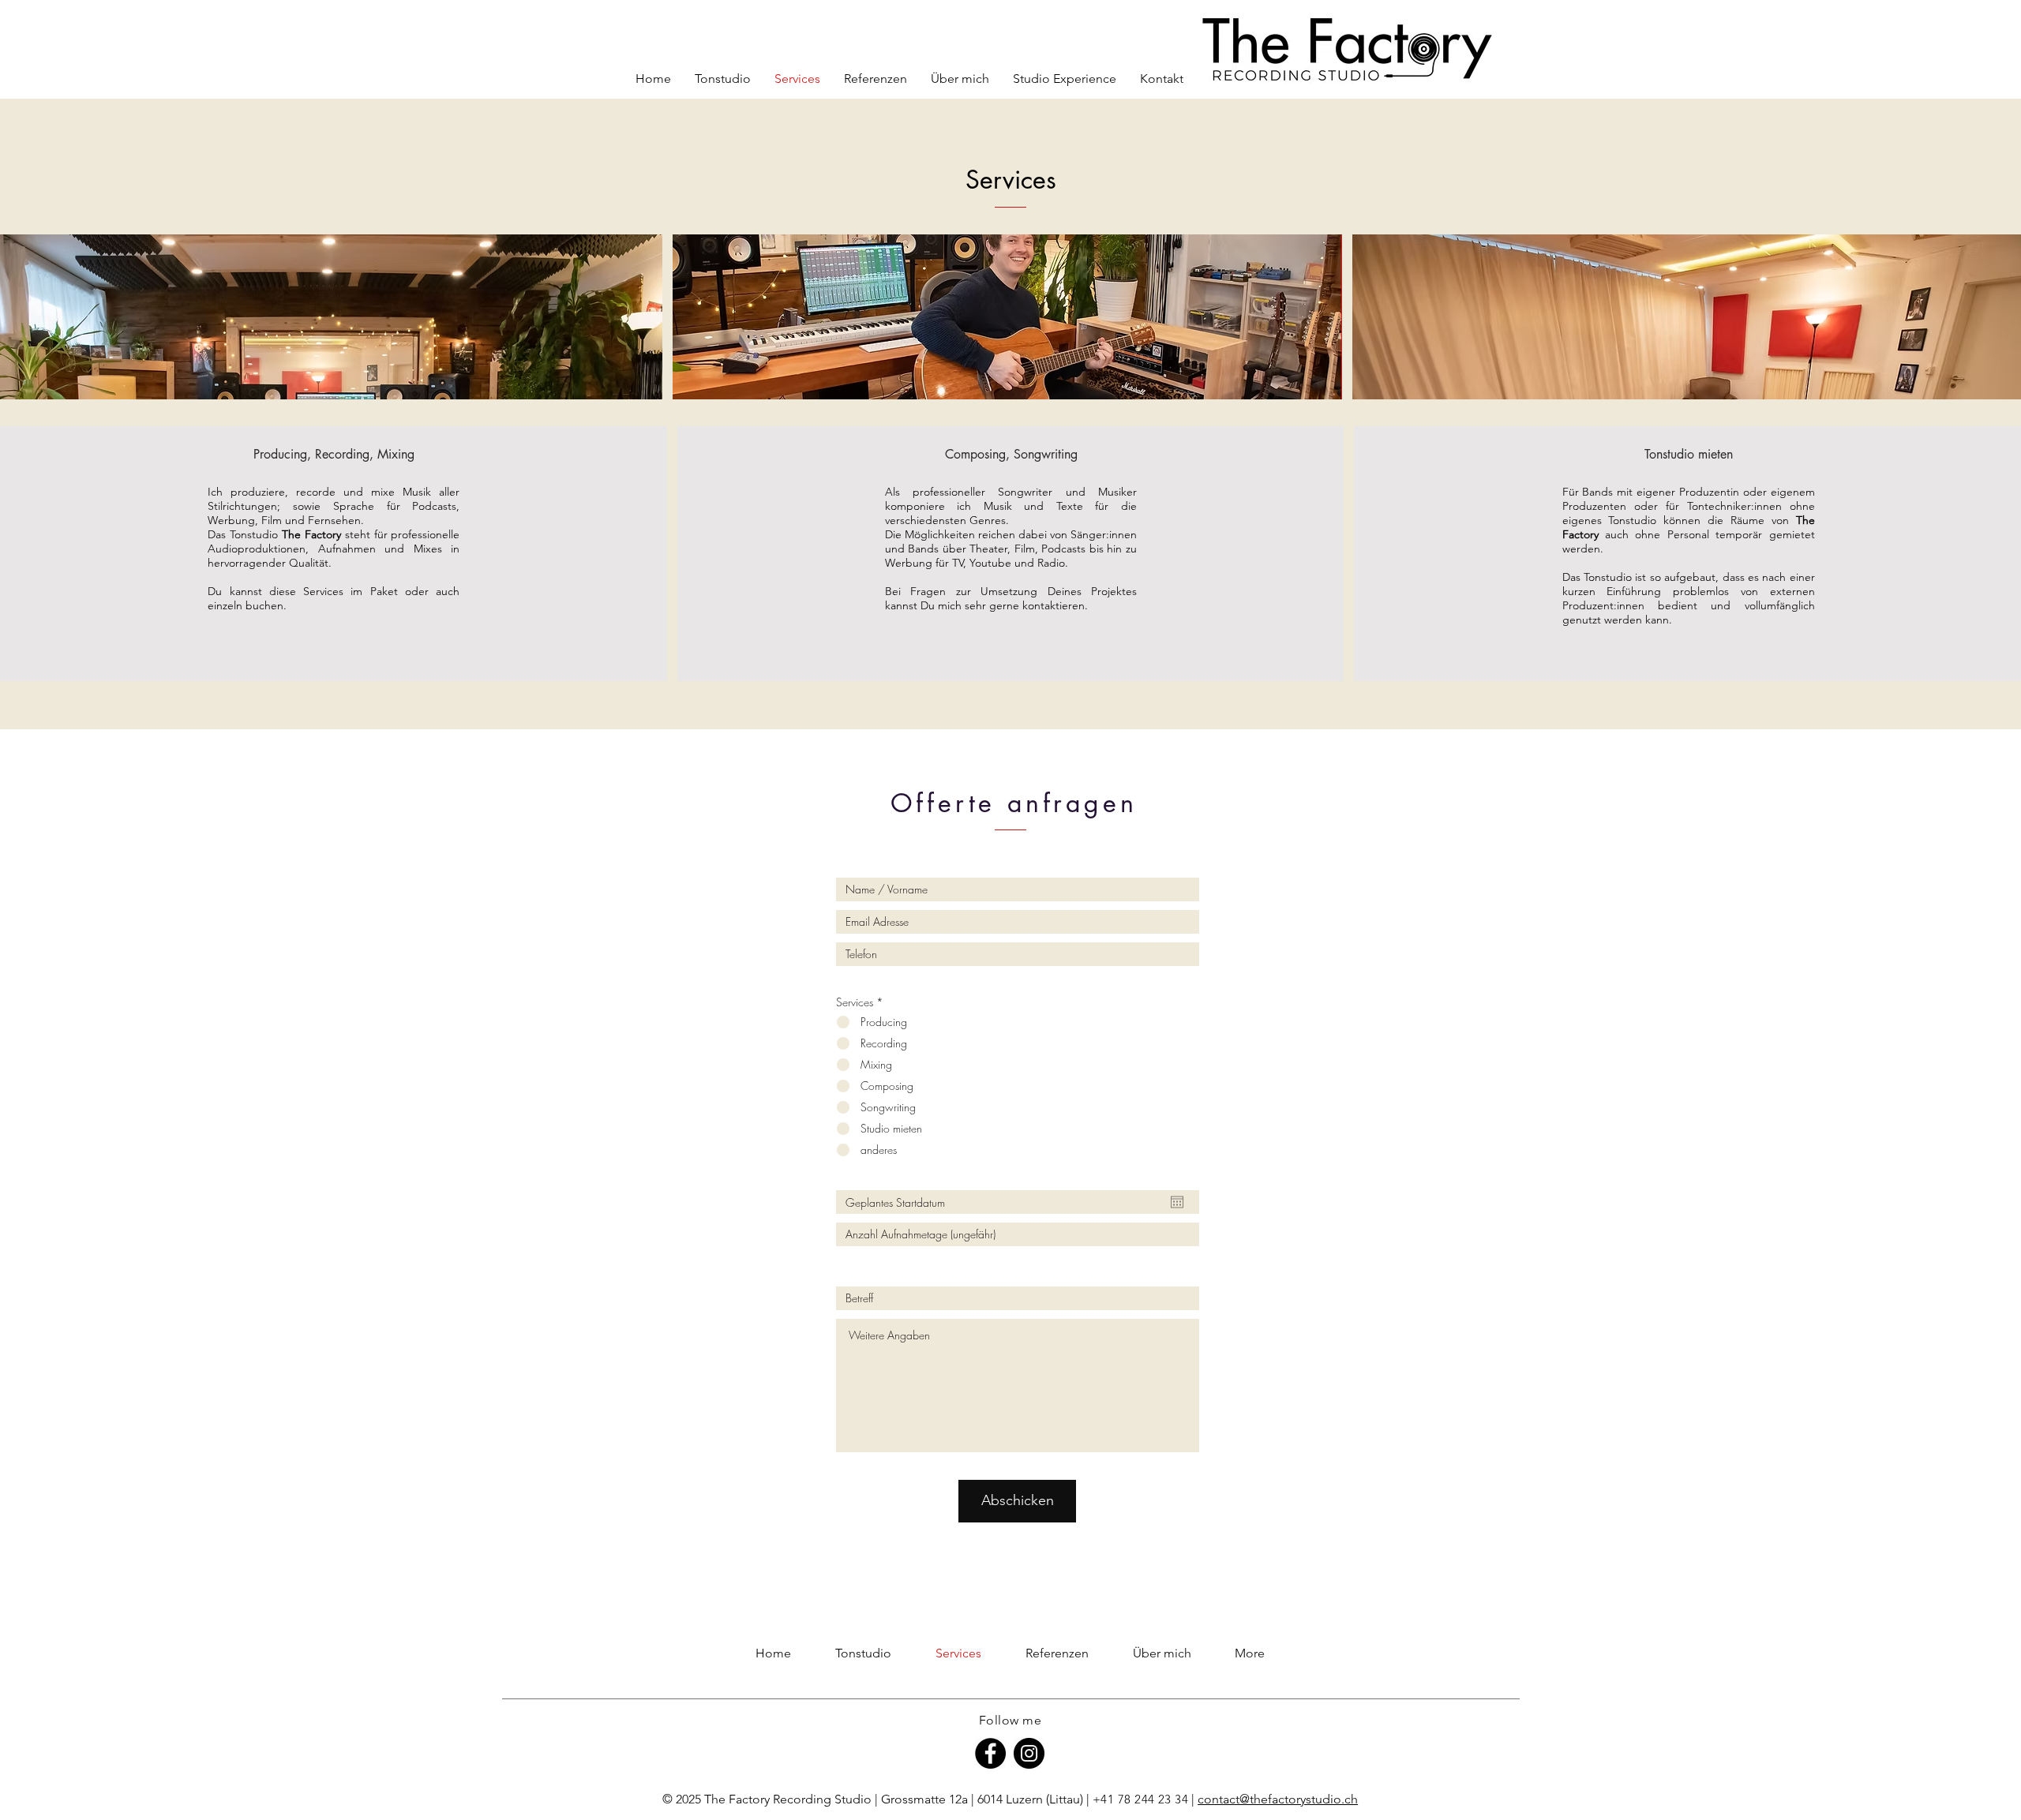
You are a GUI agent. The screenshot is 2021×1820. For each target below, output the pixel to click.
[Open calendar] (1177, 1202)
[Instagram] (1029, 1753)
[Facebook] (990, 1753)
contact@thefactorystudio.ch (1278, 1799)
